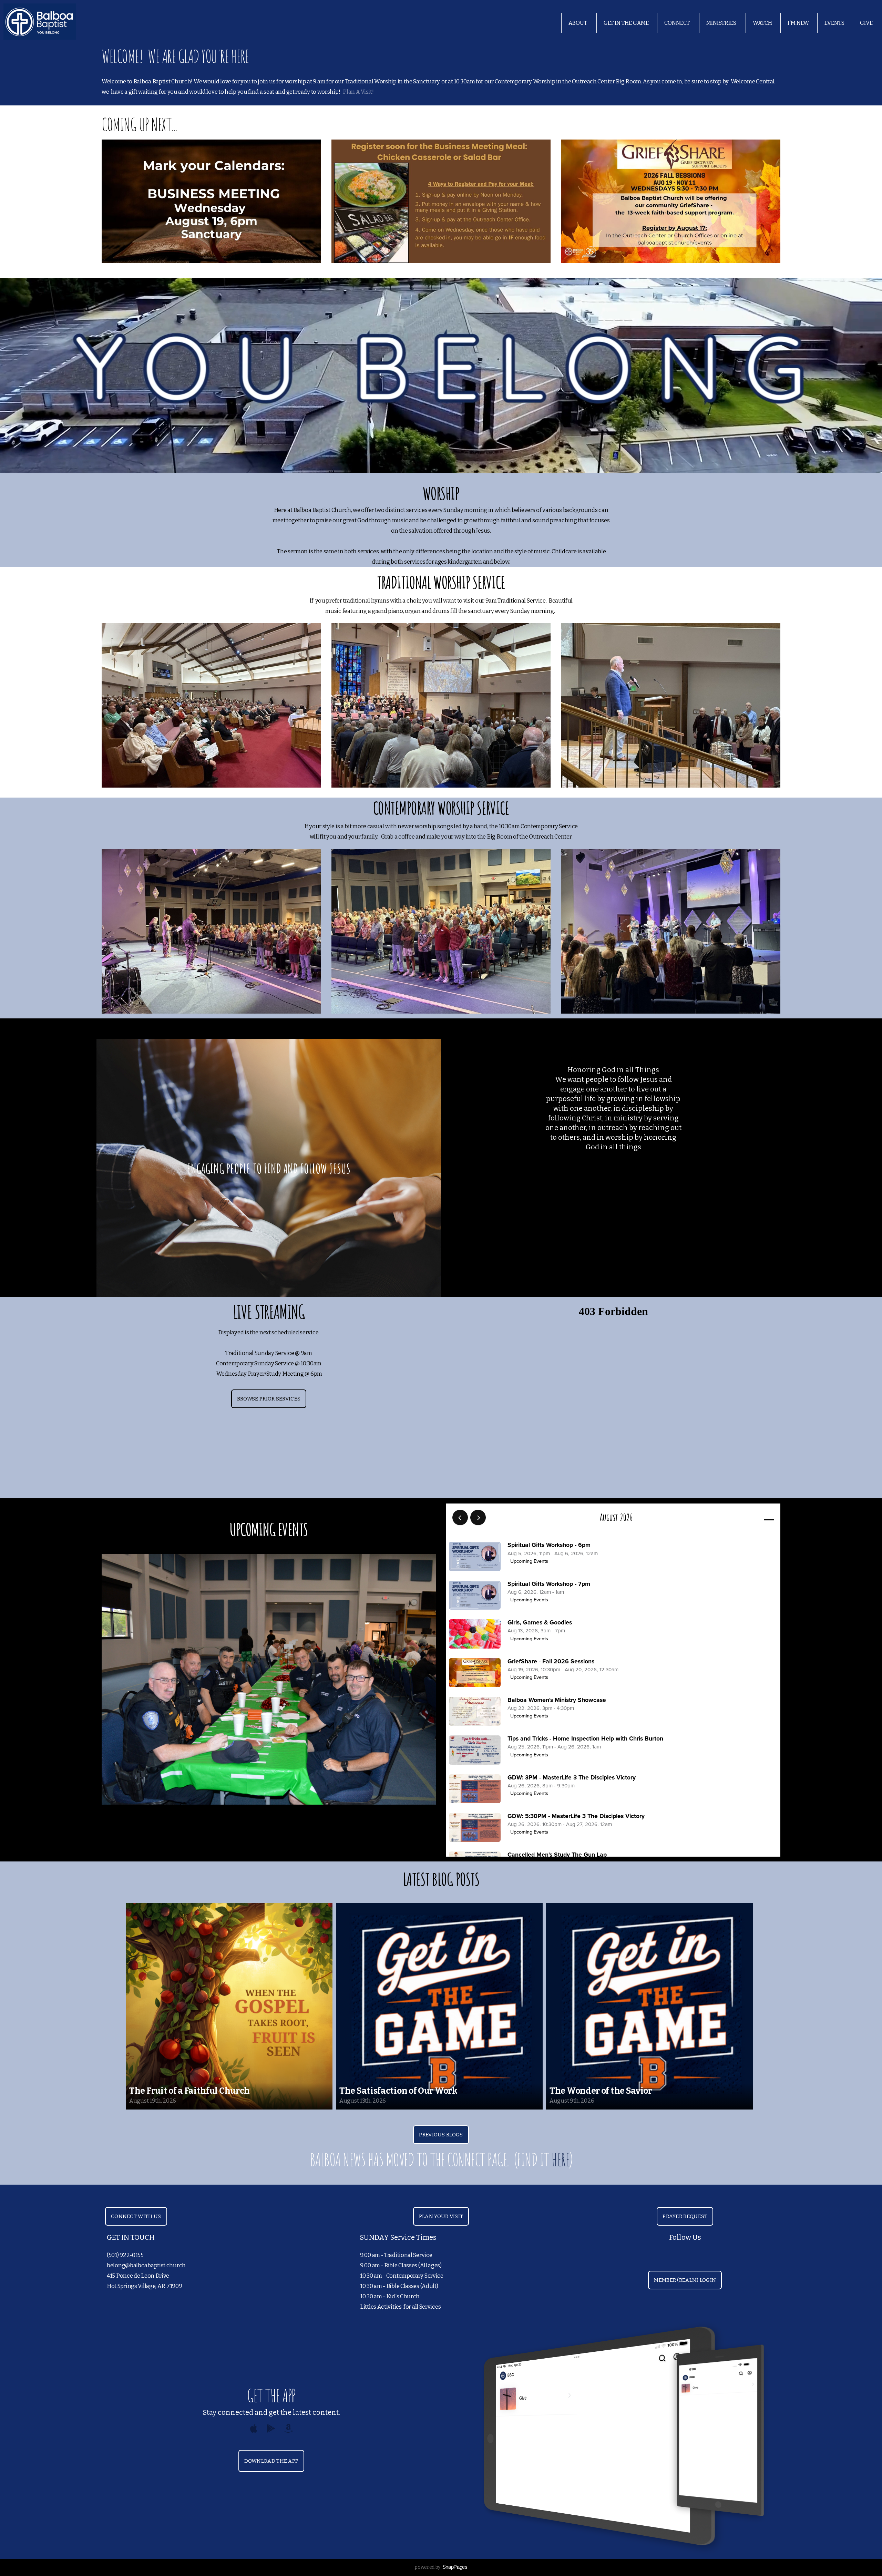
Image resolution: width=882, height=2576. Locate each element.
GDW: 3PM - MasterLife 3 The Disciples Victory (572, 1778)
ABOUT (578, 23)
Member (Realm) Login (685, 2280)
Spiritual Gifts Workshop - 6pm (549, 1545)
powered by (441, 2567)
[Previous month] (460, 1517)
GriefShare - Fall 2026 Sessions (551, 1661)
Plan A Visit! (358, 92)
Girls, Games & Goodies (540, 1623)
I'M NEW (798, 23)
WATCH (762, 23)
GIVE (866, 23)
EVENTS (834, 23)
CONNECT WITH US (136, 2216)
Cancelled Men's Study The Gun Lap (557, 1855)
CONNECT (678, 23)
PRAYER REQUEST (685, 2216)
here (560, 2159)
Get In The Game (626, 23)
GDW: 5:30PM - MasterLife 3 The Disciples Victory (576, 1816)
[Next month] (478, 1517)
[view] (749, 1518)
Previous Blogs (441, 2135)
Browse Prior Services (269, 1399)
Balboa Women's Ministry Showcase (557, 1700)
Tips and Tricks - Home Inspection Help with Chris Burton (585, 1739)
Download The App (271, 2461)
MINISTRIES (722, 23)
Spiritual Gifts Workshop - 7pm (549, 1584)
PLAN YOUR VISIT (441, 2216)
